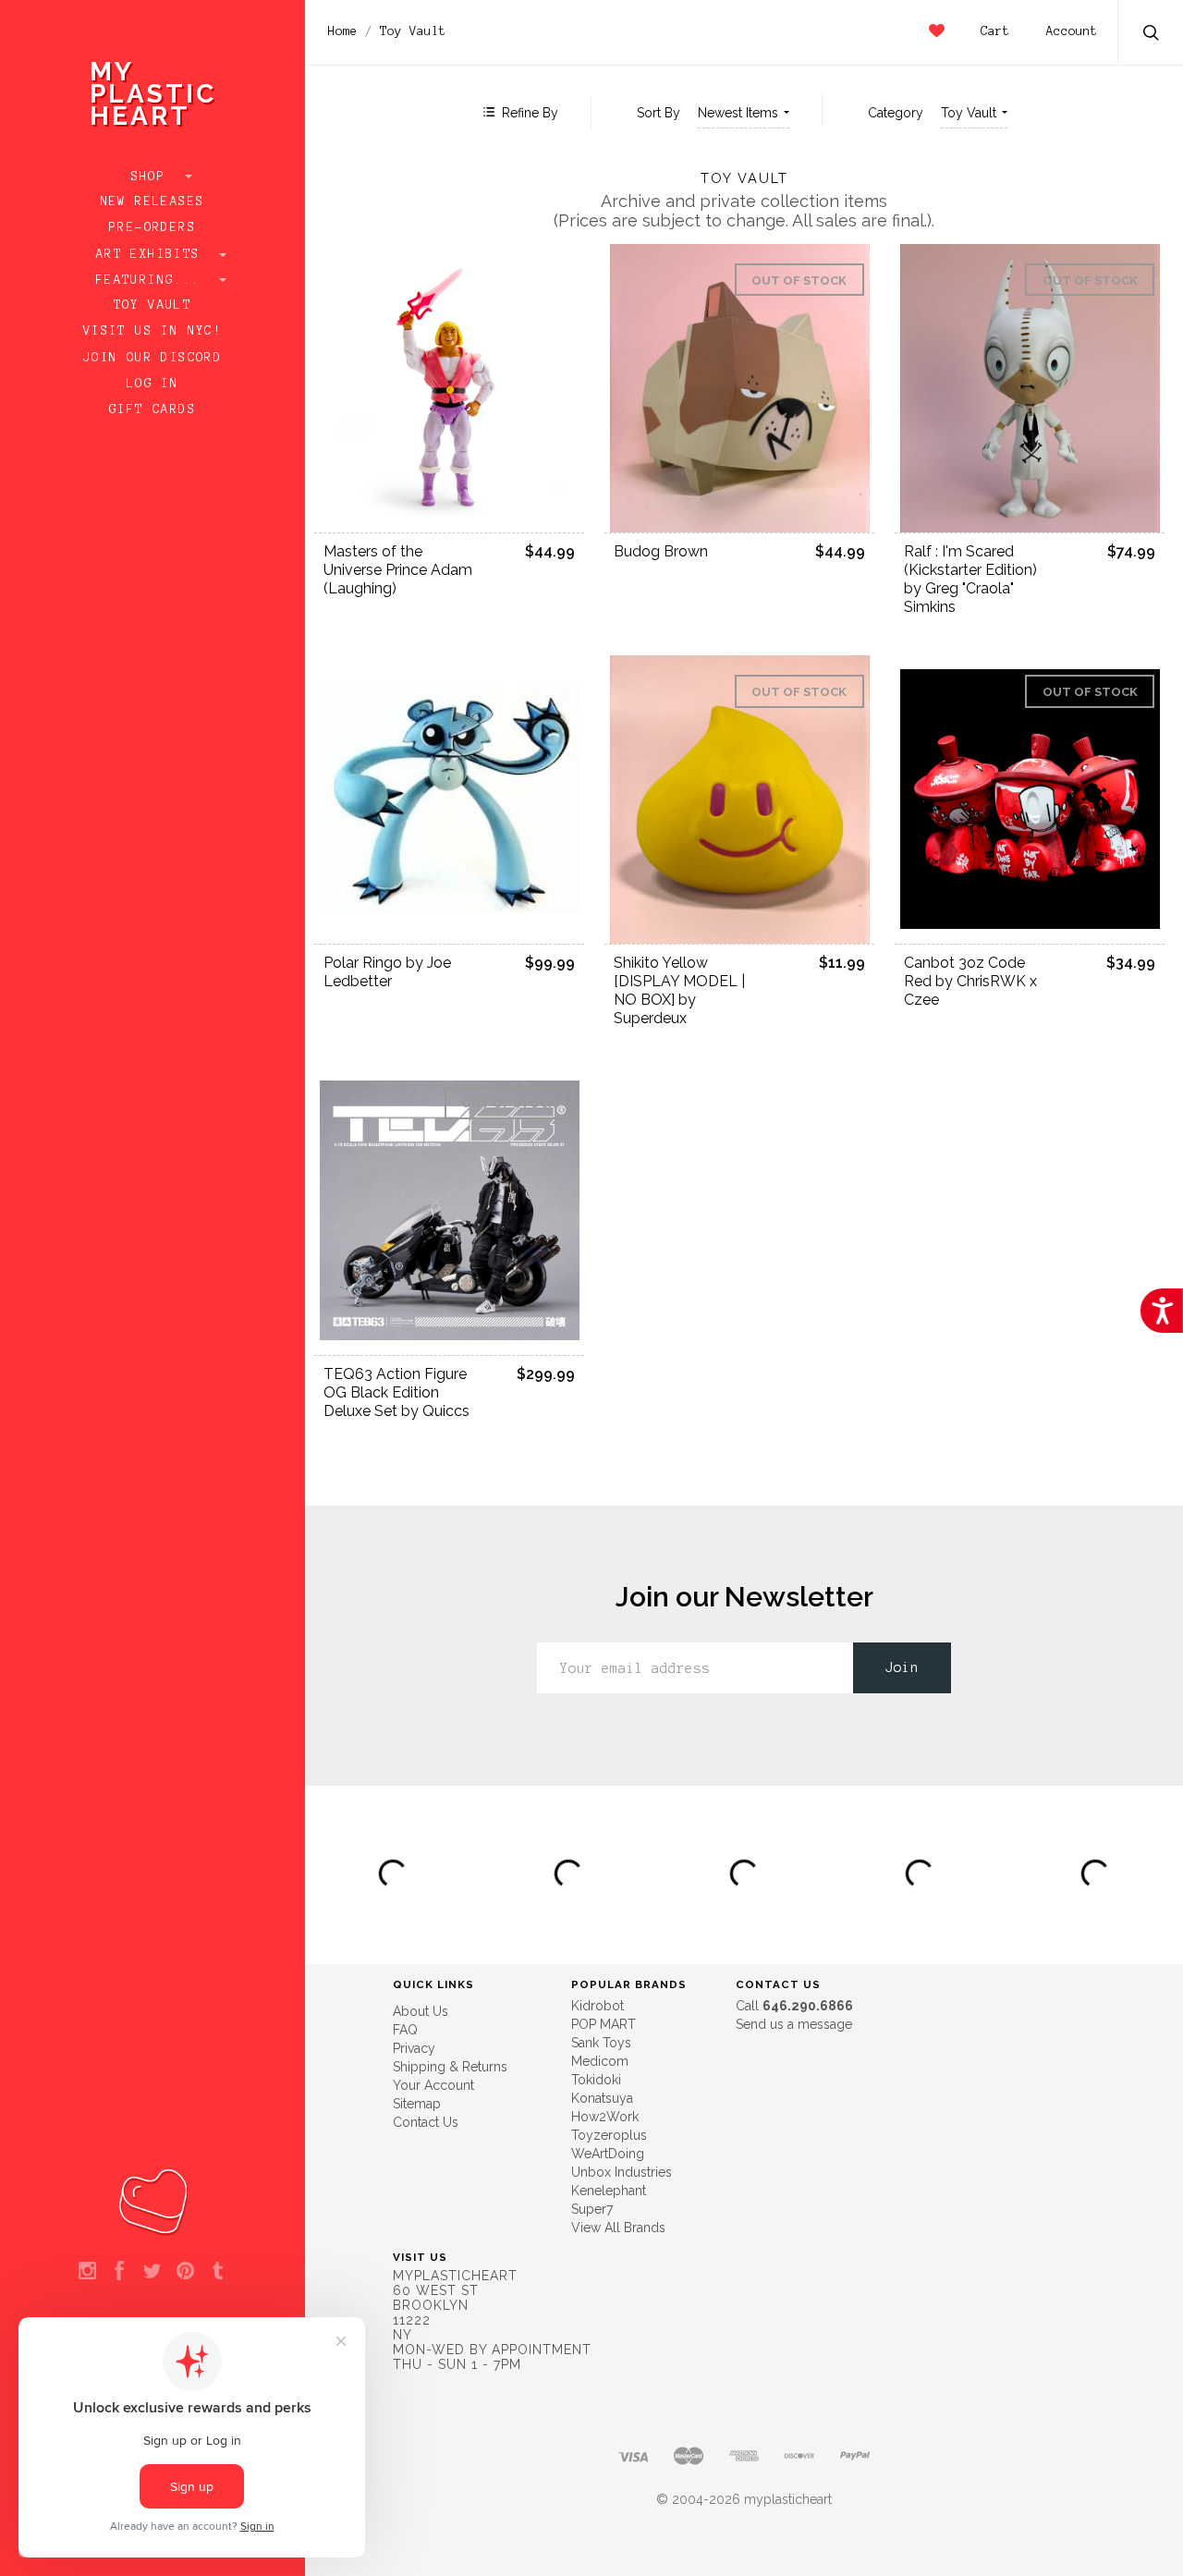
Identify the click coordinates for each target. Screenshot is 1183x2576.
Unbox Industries (622, 2172)
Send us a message (794, 2024)
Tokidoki (596, 2080)
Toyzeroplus (609, 2135)
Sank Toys (601, 2043)
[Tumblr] (218, 2272)
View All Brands (618, 2228)
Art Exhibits (152, 254)
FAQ (405, 2030)
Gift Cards (152, 409)
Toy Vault (153, 305)
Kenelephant (609, 2191)
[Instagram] (87, 2272)
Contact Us (426, 2122)
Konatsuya (602, 2098)
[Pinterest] (185, 2272)
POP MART (604, 2024)
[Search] (1152, 35)
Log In (152, 384)
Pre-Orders (152, 227)
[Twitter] (152, 2272)
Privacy (414, 2048)
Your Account (433, 2085)
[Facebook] (120, 2272)
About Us (421, 2011)
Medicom (600, 2061)
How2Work (605, 2117)
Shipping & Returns (450, 2067)
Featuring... (152, 280)
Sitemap (417, 2104)
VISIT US (420, 2257)
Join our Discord (152, 358)
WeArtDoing (608, 2154)
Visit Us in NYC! (152, 331)
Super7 (592, 2209)
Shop (153, 177)
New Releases (153, 201)
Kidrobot (598, 2006)
